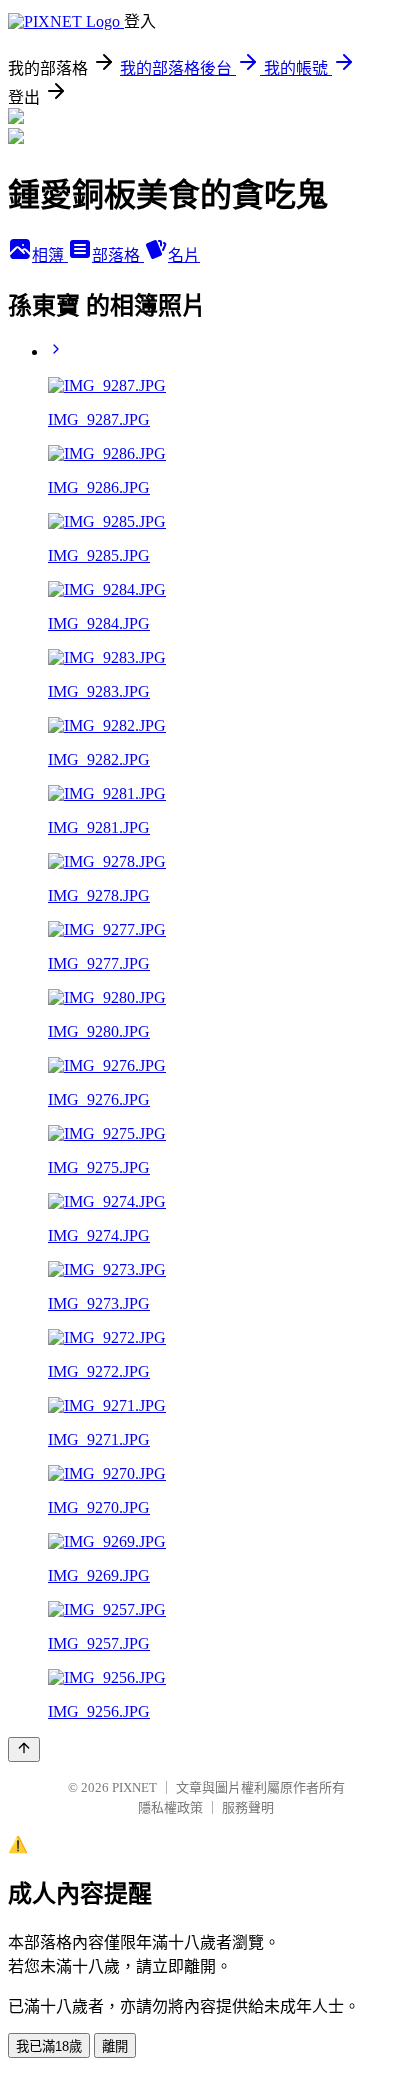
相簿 (50, 255)
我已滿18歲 (49, 2046)
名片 (184, 255)
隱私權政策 (170, 1807)
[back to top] (24, 1749)
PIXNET (134, 1787)
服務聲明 (248, 1807)
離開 (115, 2046)
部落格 (118, 255)
